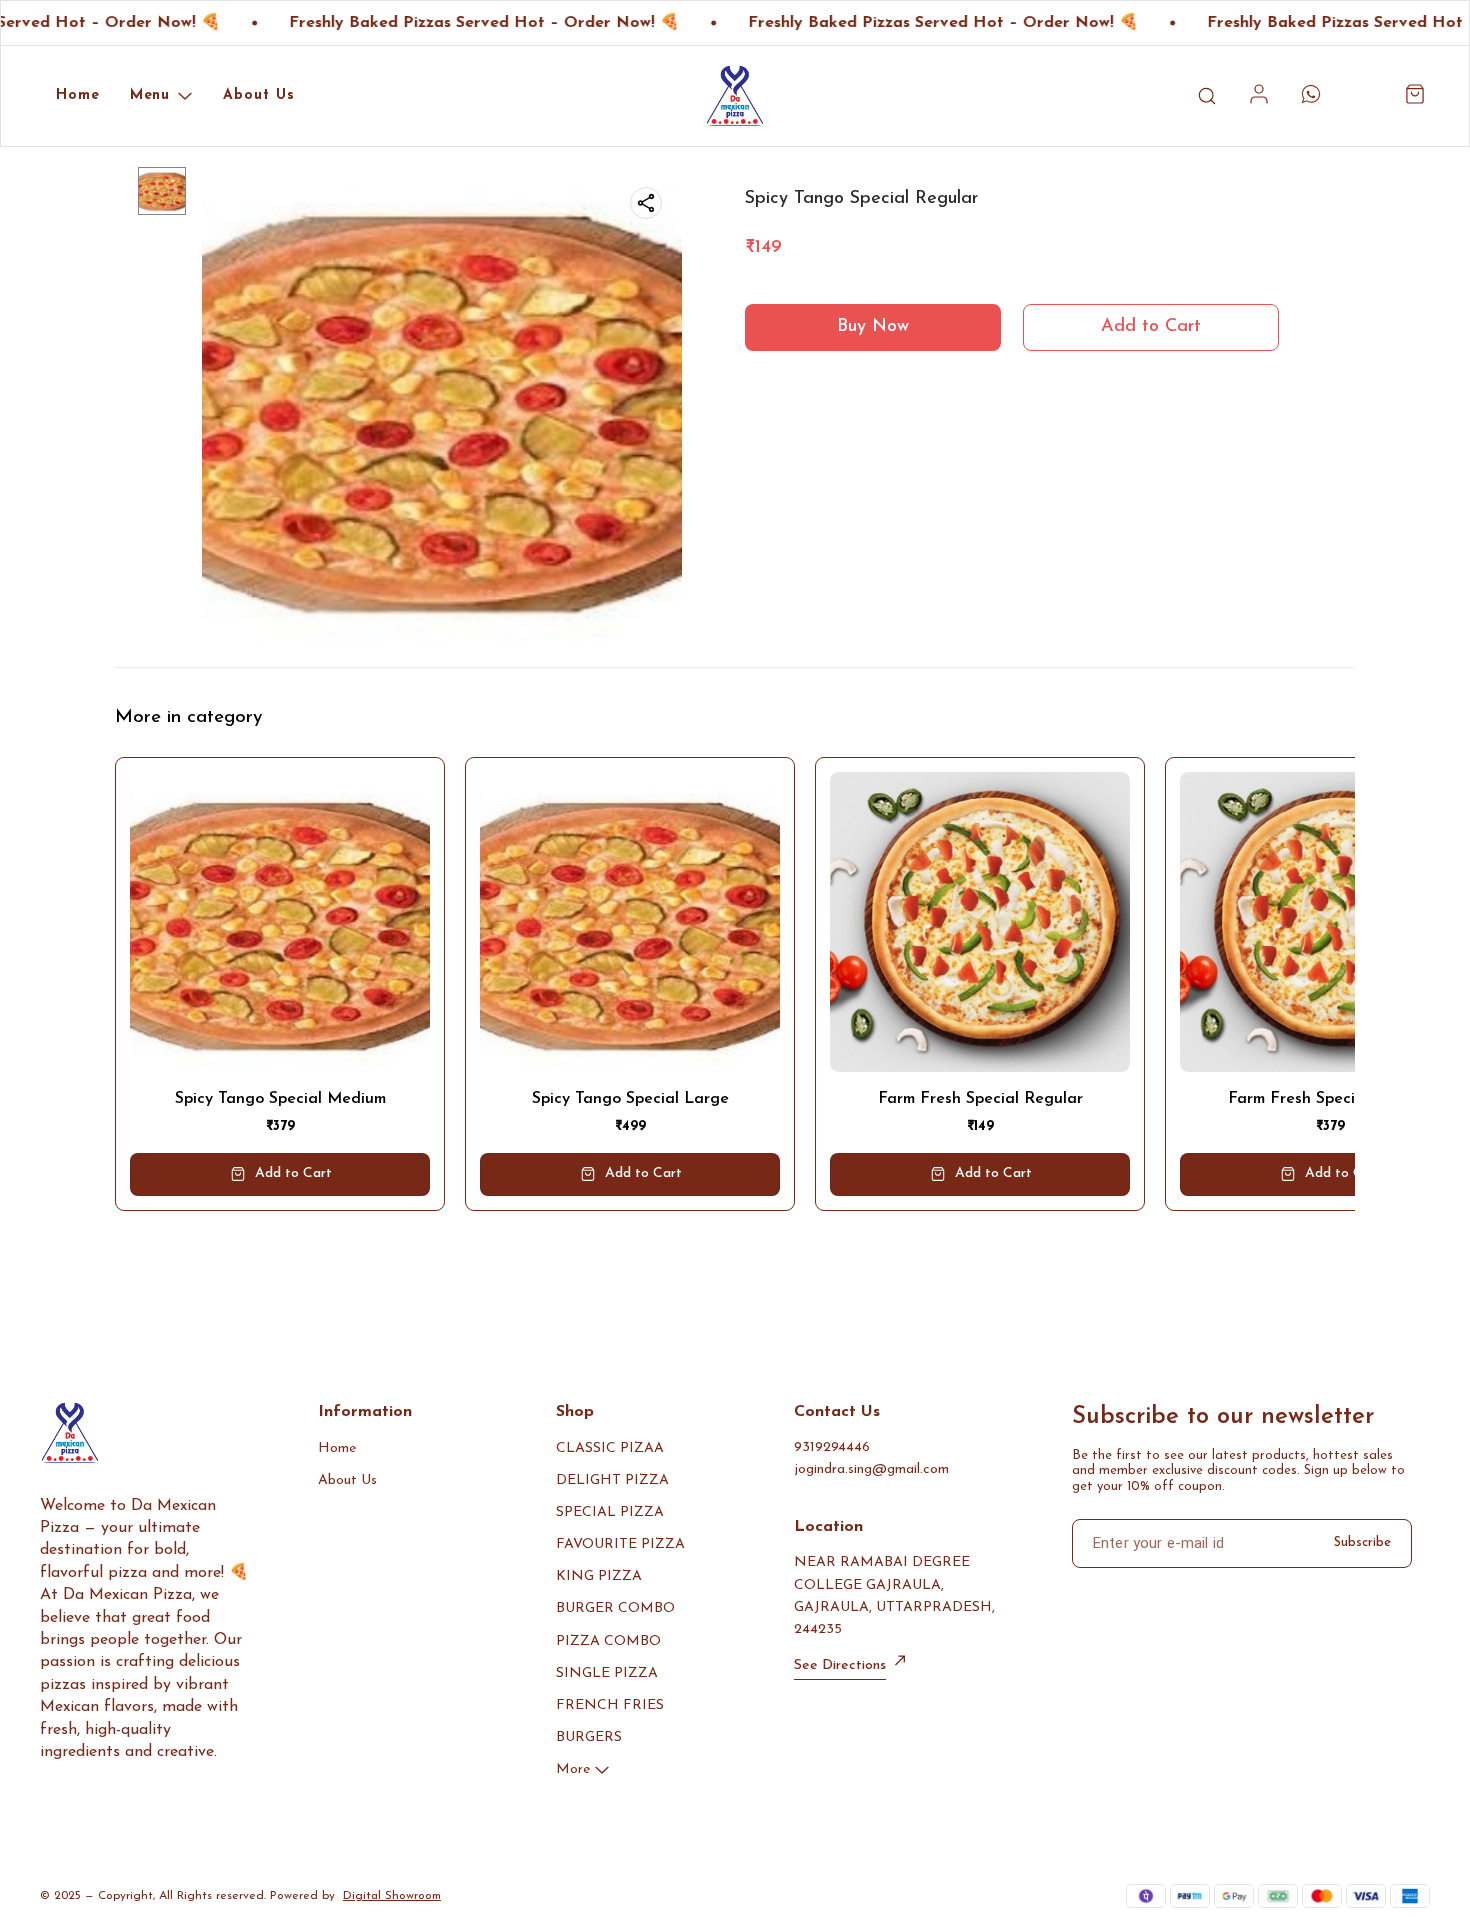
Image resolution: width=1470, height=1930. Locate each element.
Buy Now (873, 327)
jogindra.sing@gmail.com (871, 1469)
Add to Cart (1151, 327)
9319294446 (832, 1447)
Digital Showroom (392, 1896)
